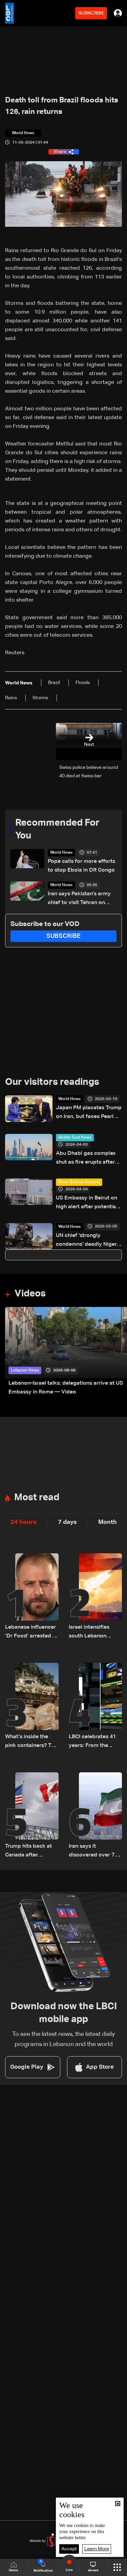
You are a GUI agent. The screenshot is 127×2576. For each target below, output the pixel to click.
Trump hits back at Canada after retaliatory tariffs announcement (28, 1852)
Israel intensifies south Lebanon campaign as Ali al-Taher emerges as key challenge (93, 1633)
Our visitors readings (52, 1082)
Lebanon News (25, 1370)
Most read (37, 1498)
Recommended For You (57, 829)
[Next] (119, 1352)
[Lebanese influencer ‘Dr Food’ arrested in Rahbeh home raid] (32, 1597)
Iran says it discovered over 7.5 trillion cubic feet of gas (94, 1852)
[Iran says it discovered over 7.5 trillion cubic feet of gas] (96, 1816)
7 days (67, 1522)
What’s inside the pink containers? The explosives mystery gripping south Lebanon (31, 1742)
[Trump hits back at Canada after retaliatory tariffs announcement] (32, 1816)
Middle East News (75, 1138)
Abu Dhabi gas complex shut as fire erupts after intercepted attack (86, 1159)
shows (93, 2570)
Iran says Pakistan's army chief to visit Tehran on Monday (79, 899)
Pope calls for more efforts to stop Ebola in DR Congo (81, 866)
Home (14, 2570)
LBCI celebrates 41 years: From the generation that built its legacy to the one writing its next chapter (94, 1742)
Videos (30, 1294)
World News (61, 853)
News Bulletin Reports (79, 1182)
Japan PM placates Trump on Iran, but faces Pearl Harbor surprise (89, 1113)
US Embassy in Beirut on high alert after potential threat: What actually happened (87, 1203)
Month (108, 1522)
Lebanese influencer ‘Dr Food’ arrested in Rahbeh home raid (31, 1633)
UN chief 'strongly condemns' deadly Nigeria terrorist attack (89, 1241)
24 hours (24, 1522)
